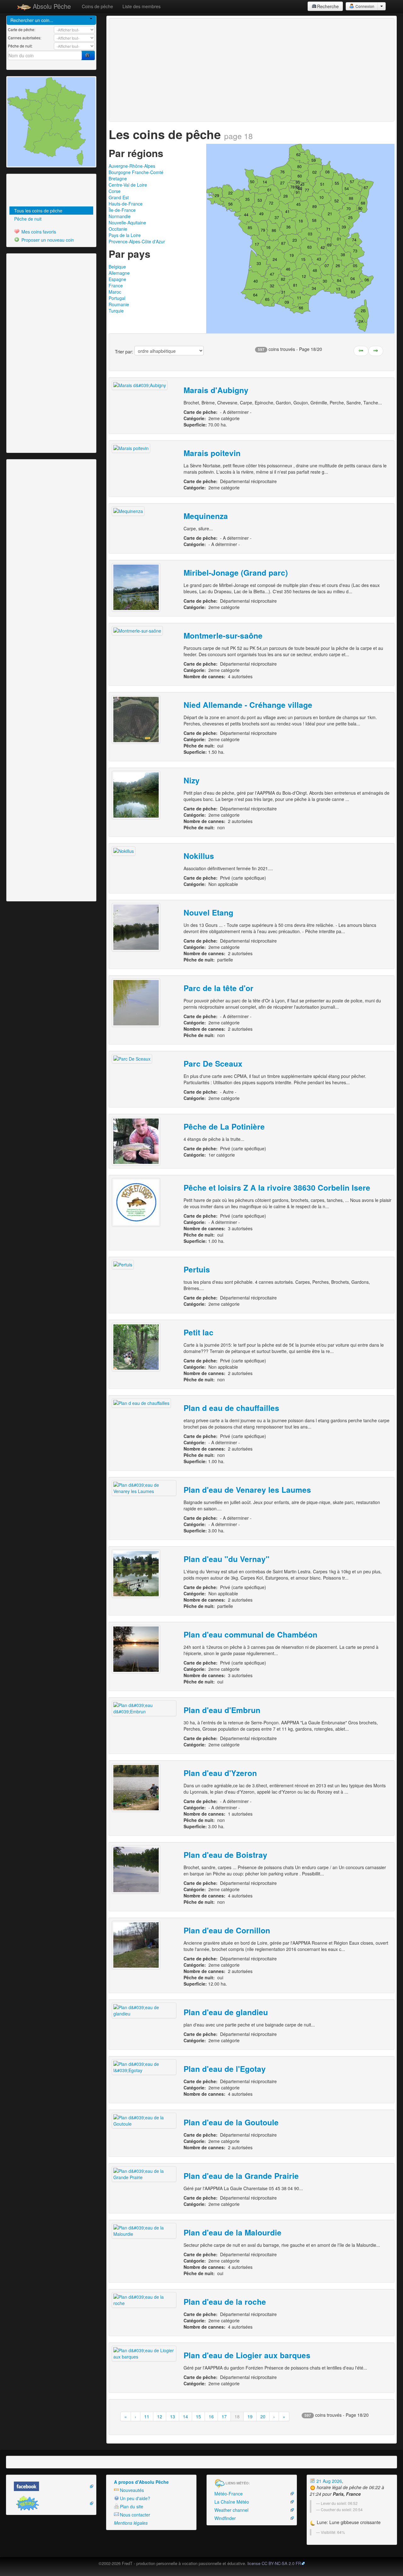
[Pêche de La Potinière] (136, 1141)
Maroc (115, 292)
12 (160, 2416)
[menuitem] (51, 211)
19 (250, 2416)
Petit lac (199, 1332)
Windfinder (225, 2518)
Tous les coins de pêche (38, 211)
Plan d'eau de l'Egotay (225, 2069)
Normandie (120, 216)
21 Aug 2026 (329, 2481)
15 (198, 2416)
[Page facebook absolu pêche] (51, 2486)
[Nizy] (136, 795)
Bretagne (118, 178)
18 (237, 2416)
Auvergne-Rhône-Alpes (132, 166)
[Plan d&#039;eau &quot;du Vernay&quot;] (136, 1574)
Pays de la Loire (125, 235)
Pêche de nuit (28, 219)
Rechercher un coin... (32, 20)
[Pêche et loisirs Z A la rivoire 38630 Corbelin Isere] (136, 1202)
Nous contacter (135, 2515)
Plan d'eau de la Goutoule (231, 2122)
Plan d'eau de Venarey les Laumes (247, 1490)
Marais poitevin (212, 453)
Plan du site (132, 2506)
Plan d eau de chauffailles (231, 1408)
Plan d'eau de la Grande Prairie (241, 2176)
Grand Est (119, 197)
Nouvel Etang (208, 912)
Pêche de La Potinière (224, 1126)
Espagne (117, 279)
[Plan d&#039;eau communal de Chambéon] (136, 1649)
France (116, 285)
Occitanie (118, 229)
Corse (115, 191)
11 (147, 2416)
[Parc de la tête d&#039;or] (136, 1003)
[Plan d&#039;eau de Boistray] (136, 1869)
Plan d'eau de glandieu (226, 2012)
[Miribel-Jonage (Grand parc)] (136, 587)
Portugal (117, 298)
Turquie (116, 311)
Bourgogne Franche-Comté (136, 172)
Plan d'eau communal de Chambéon (250, 1634)
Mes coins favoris (38, 232)
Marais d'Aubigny (216, 390)
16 (211, 2416)
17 (224, 2416)
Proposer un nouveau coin (47, 240)
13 (173, 2416)
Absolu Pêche (51, 6)
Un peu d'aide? (135, 2498)
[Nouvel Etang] (136, 927)
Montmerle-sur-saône (223, 635)
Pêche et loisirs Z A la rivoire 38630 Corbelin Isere (277, 1187)
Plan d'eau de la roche (225, 2302)
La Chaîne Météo (232, 2502)
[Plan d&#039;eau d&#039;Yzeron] (136, 1788)
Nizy (192, 780)
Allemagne (119, 273)
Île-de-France (122, 210)
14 (185, 2416)
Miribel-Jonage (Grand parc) (236, 572)
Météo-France (229, 2494)
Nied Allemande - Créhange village (248, 705)
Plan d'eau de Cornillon (227, 1930)
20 (263, 2416)
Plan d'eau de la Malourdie (233, 2232)
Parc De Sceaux (213, 1063)
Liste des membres (142, 6)
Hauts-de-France (126, 204)
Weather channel (231, 2510)
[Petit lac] (136, 1347)
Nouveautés (132, 2490)
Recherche (328, 6)
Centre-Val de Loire (128, 185)
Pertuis (197, 1269)
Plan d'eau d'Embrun (222, 1710)
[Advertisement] (43, 191)
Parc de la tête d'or (219, 988)
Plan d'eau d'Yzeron (220, 1773)
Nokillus (199, 856)
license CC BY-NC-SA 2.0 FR (274, 2563)
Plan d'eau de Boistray (225, 1855)
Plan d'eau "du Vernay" (227, 1559)
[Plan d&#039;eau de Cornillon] (136, 1945)
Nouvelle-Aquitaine (127, 223)
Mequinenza (206, 516)
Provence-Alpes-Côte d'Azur (137, 241)
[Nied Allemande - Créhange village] (136, 719)
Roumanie (119, 304)
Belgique (117, 267)
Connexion (364, 6)
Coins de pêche (97, 6)
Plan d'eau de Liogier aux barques (247, 2355)
